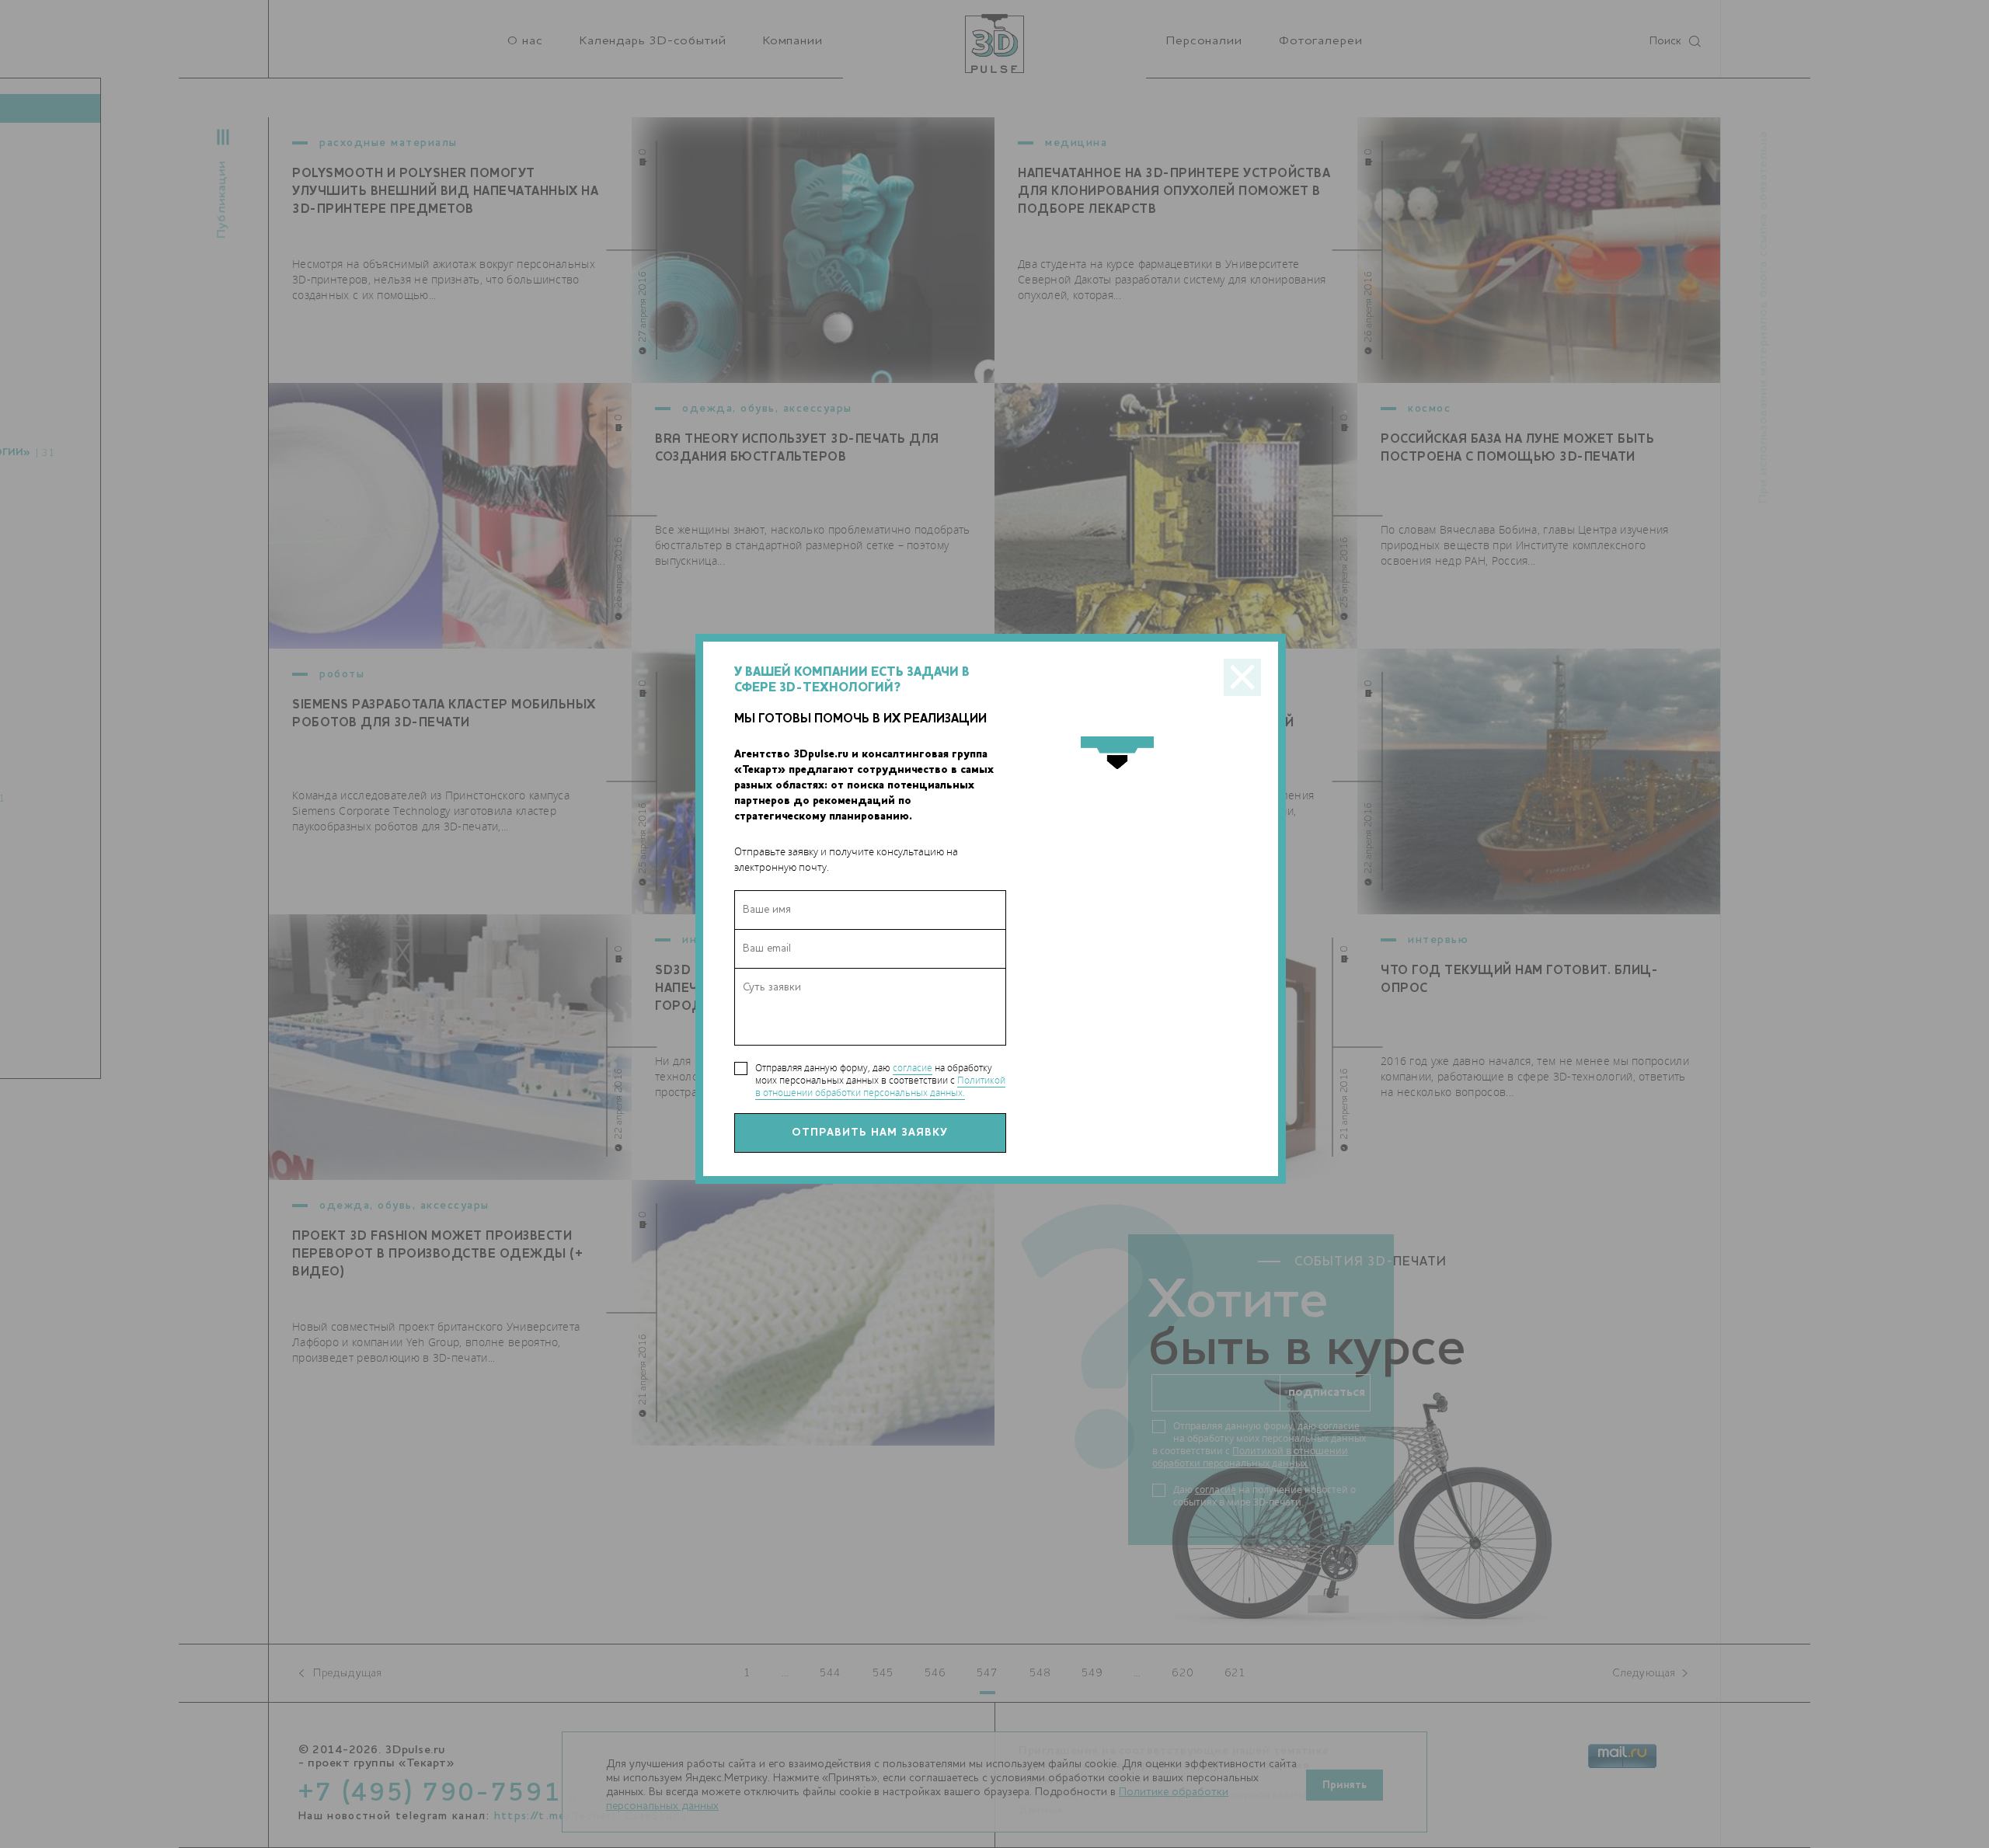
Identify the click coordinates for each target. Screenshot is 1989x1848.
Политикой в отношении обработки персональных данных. (880, 1086)
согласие (913, 1068)
